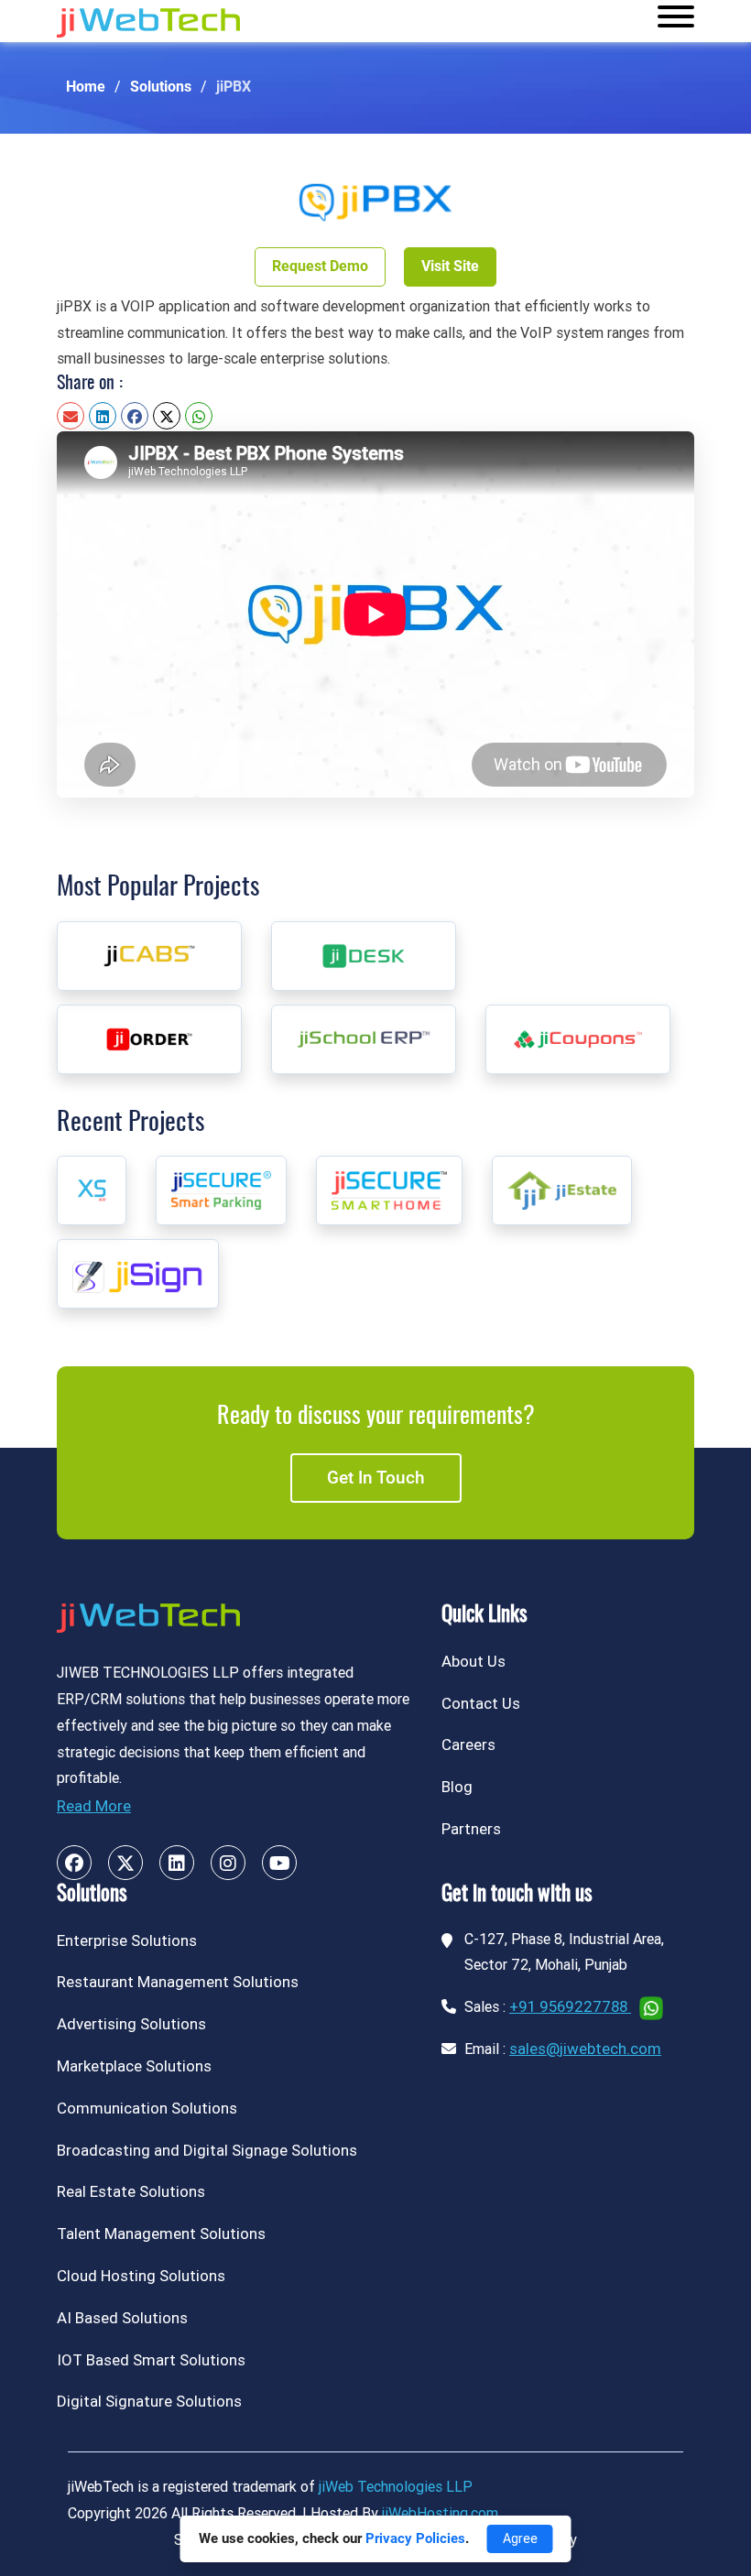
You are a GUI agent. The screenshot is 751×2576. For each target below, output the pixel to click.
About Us (473, 1661)
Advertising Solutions (131, 2024)
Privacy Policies (415, 2538)
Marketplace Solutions (134, 2066)
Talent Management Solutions (161, 2234)
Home (86, 87)
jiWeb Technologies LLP (396, 2487)
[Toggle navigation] (676, 21)
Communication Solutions (147, 2108)
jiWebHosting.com (440, 2513)
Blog (457, 1787)
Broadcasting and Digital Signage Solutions (207, 2150)
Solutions (161, 87)
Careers (468, 1745)
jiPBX (234, 87)
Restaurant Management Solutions (178, 1982)
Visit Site (450, 266)
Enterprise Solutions (127, 1940)
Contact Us (481, 1703)
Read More (94, 1806)
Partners (471, 1829)
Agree (520, 2538)
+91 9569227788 (570, 2006)
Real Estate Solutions (131, 2191)
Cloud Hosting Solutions (141, 2276)
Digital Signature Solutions (149, 2401)
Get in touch (376, 1478)
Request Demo (320, 266)
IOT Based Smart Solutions (151, 2360)
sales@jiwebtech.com (585, 2049)
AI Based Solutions (122, 2318)
